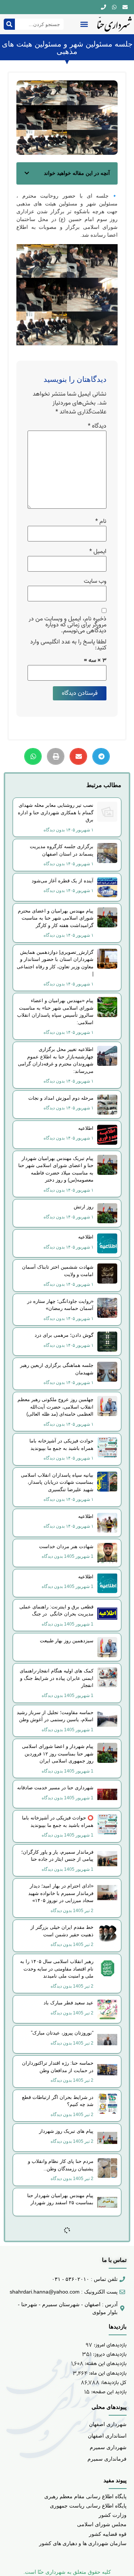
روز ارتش (84, 1207)
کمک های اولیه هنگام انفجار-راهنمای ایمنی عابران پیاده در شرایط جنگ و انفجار (57, 1678)
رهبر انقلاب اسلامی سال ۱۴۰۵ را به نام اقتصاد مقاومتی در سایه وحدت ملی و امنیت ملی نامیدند (57, 1969)
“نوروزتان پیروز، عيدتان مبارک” (62, 2033)
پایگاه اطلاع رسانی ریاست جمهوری (88, 2506)
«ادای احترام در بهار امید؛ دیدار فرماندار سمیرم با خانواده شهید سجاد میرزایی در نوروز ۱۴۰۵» (61, 1893)
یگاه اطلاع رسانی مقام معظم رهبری (84, 2496)
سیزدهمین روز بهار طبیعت (67, 1641)
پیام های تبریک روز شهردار (66, 2131)
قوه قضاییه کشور (108, 2534)
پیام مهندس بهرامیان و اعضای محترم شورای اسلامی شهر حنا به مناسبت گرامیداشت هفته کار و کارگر (56, 918)
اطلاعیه (86, 1128)
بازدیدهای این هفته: (105, 2364)
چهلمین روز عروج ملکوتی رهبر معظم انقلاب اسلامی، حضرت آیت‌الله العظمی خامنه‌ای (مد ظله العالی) (55, 1407)
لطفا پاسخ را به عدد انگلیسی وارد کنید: (68, 645)
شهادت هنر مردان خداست (66, 1546)
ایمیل (98, 552)
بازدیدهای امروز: (109, 2345)
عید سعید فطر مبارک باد (68, 2003)
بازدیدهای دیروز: (109, 2354)
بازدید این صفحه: (108, 2392)
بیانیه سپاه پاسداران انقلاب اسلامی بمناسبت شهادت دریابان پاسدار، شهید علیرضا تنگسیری (57, 1482)
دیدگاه (97, 426)
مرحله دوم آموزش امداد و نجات (61, 1098)
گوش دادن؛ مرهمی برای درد (64, 1335)
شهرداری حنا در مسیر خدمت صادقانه (55, 1788)
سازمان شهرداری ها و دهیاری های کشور (83, 2543)
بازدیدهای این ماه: (107, 2373)
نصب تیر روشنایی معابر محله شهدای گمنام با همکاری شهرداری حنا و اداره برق (56, 812)
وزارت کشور (113, 2515)
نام (101, 521)
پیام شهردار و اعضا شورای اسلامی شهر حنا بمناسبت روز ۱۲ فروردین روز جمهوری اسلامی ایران (58, 1754)
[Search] (9, 24)
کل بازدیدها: (113, 2383)
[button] (84, 24)
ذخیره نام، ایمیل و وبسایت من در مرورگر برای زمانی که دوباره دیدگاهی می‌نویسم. (68, 625)
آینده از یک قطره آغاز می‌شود (63, 881)
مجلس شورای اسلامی (102, 2524)
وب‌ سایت (95, 581)
